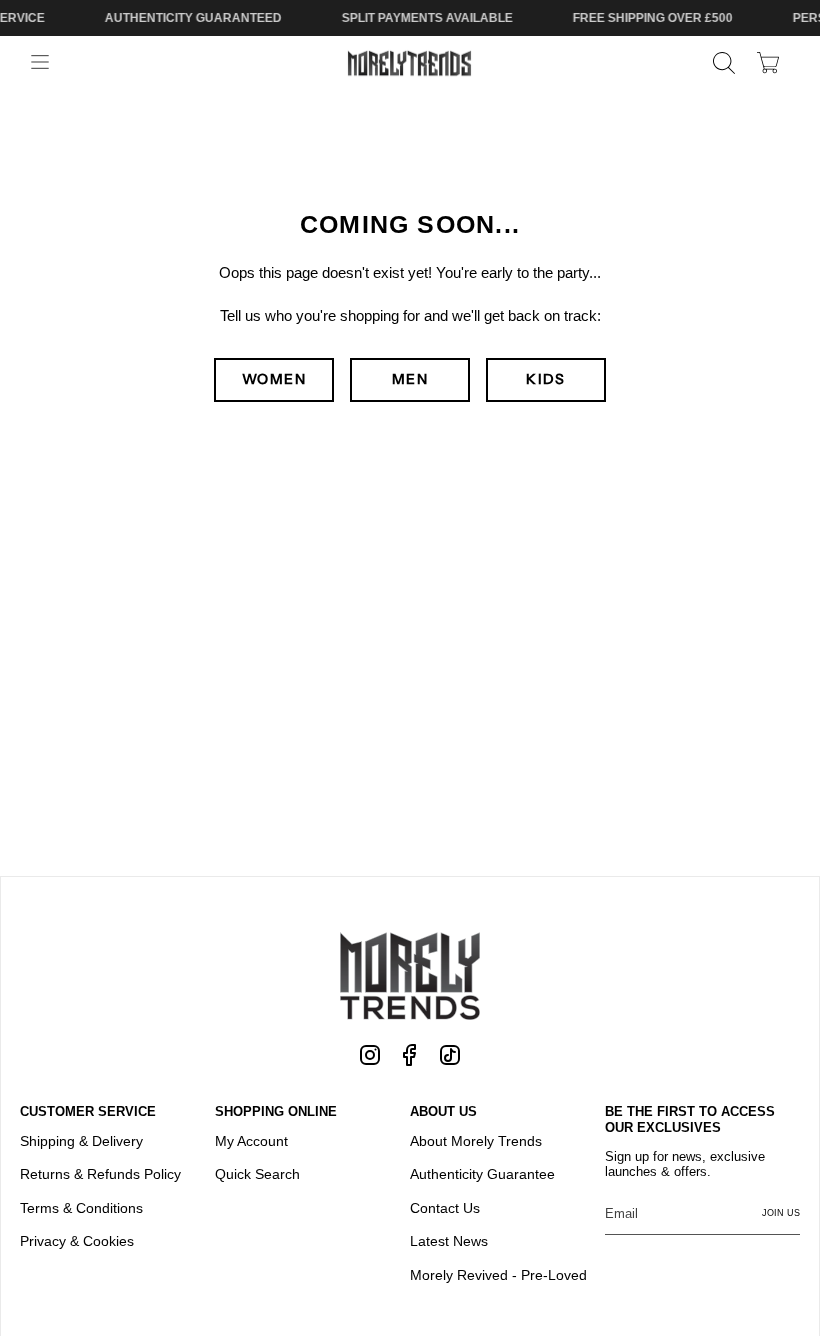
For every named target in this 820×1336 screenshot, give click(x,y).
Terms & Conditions (81, 1208)
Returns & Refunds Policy (100, 1174)
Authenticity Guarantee (482, 1174)
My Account (251, 1141)
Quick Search (257, 1174)
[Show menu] (40, 63)
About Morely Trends (476, 1141)
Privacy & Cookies (77, 1241)
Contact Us (445, 1208)
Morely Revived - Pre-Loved (498, 1275)
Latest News (449, 1241)
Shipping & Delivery (81, 1141)
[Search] (724, 63)
